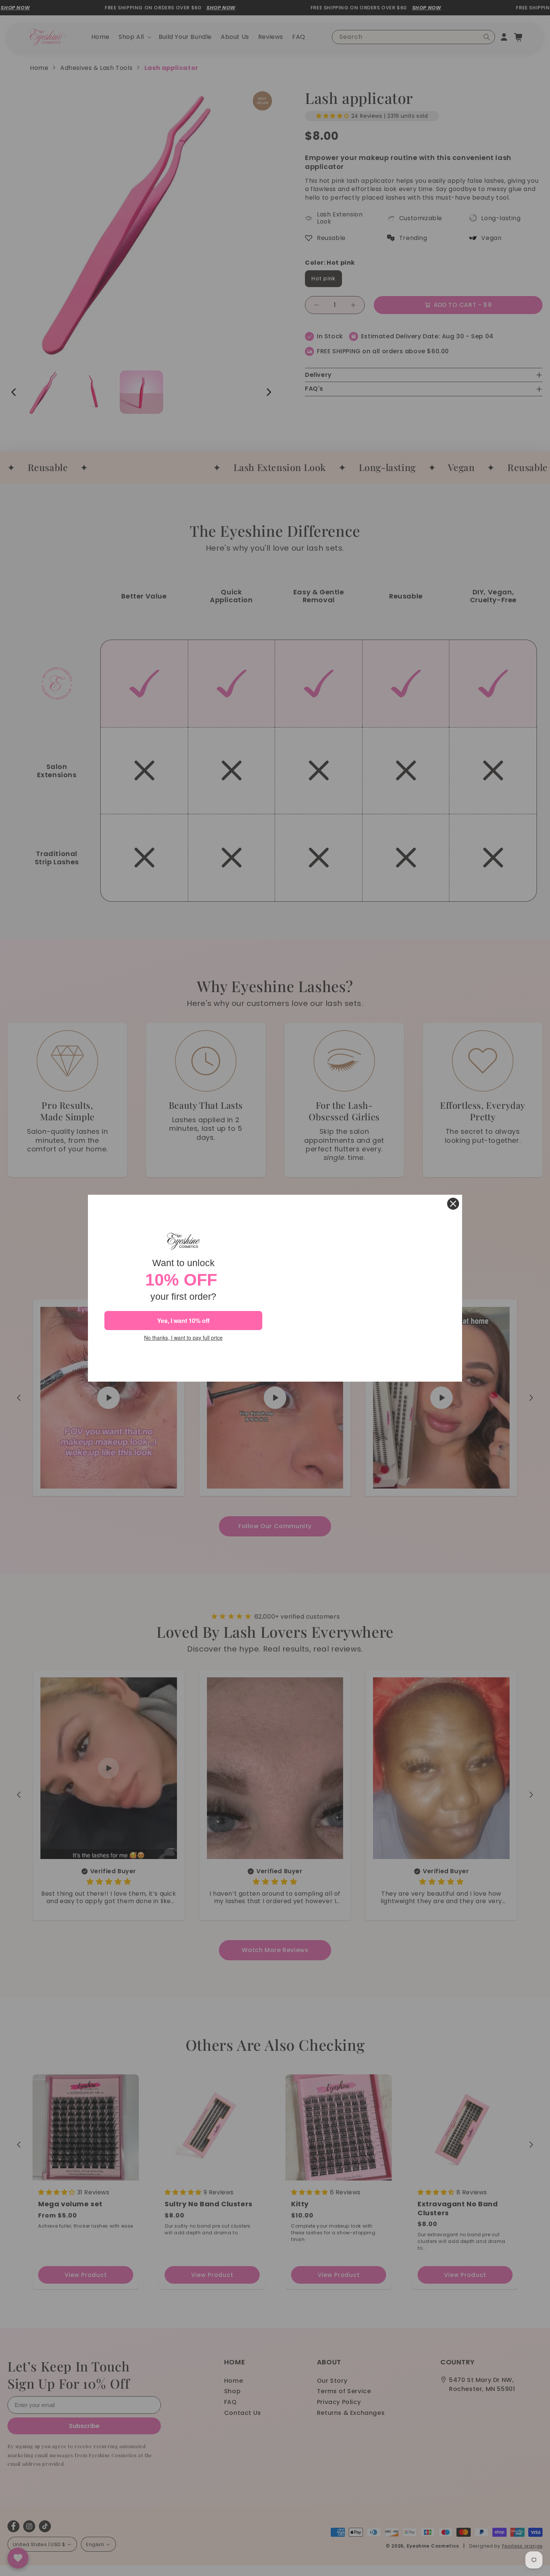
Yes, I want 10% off (183, 1321)
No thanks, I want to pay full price (183, 1338)
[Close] (453, 1204)
